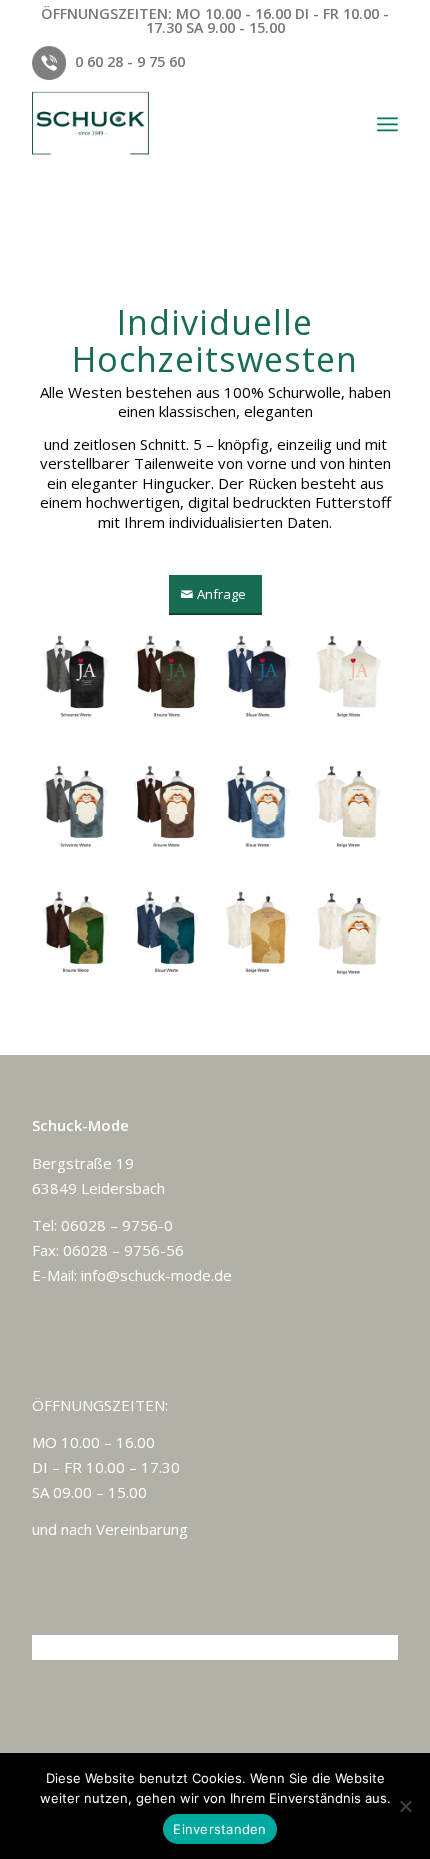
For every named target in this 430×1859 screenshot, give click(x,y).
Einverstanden (219, 1829)
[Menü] (387, 124)
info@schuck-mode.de (156, 1275)
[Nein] (405, 1806)
